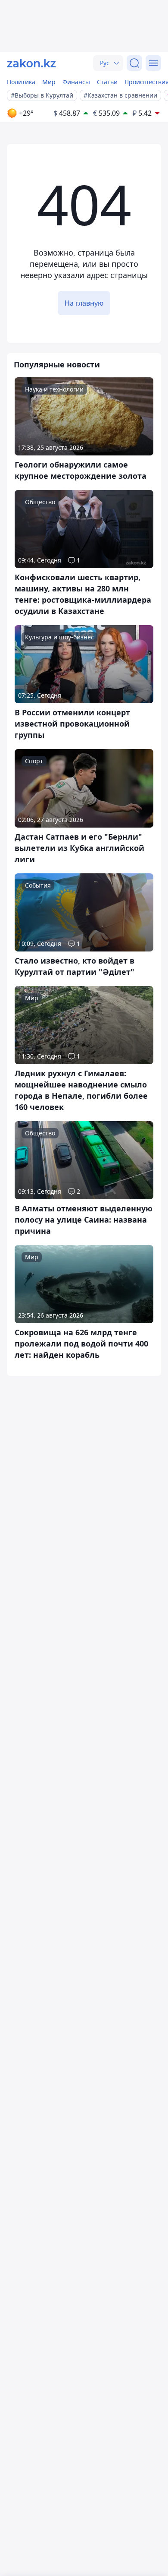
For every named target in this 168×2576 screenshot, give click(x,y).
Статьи (107, 82)
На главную (84, 303)
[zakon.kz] (31, 63)
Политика (21, 82)
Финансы (76, 82)
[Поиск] (134, 63)
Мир (49, 82)
